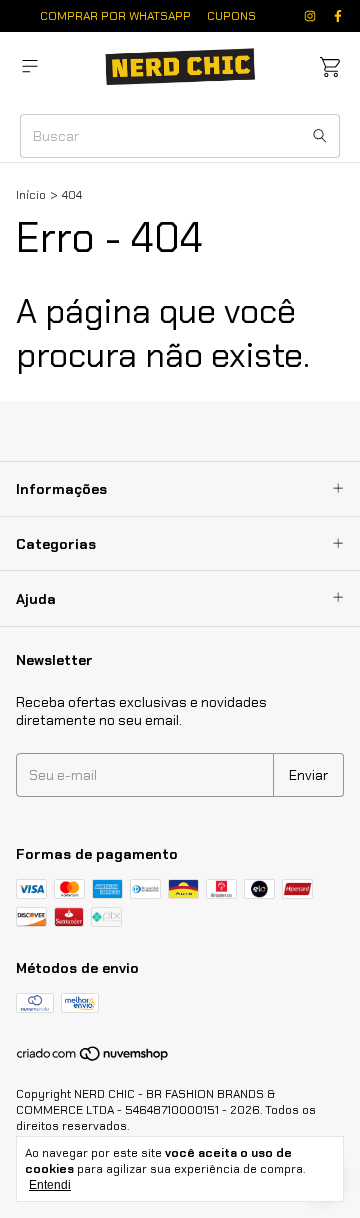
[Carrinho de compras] (330, 67)
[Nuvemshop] (93, 1058)
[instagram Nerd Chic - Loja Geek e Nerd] (310, 16)
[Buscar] (320, 136)
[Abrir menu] (30, 66)
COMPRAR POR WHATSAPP (115, 16)
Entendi (50, 1185)
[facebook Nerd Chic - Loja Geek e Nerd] (338, 16)
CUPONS (231, 16)
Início (31, 195)
